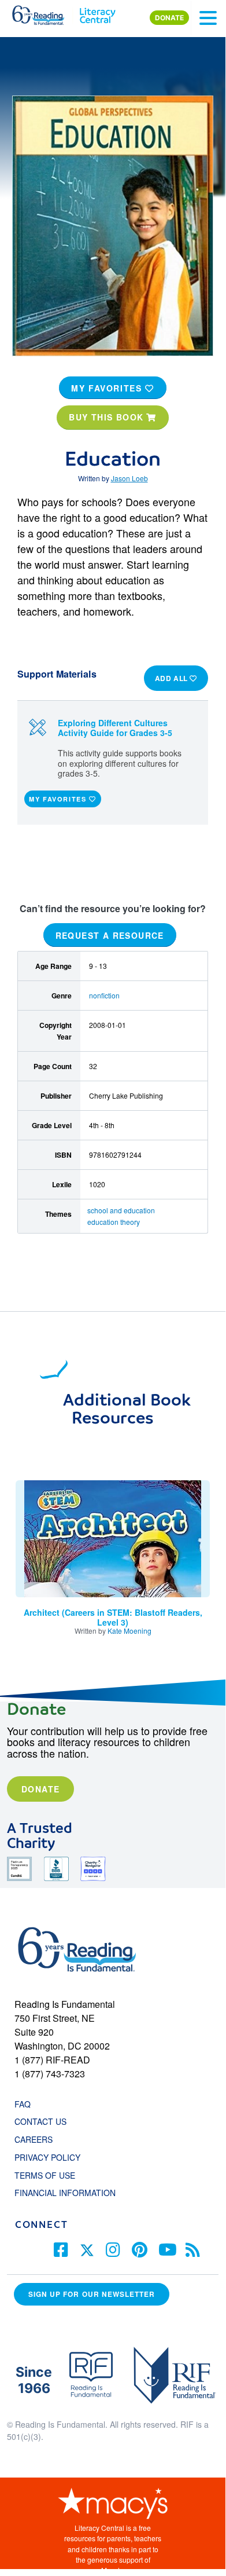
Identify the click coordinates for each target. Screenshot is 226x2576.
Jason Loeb (129, 478)
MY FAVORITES (108, 388)
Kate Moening (129, 1631)
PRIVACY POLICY (47, 2157)
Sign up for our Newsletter (92, 2294)
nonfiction (104, 995)
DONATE (169, 18)
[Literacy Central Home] (97, 13)
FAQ (23, 2104)
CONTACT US (44, 2121)
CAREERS (34, 2139)
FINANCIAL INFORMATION (65, 2193)
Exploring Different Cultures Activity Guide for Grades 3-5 (115, 728)
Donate (40, 1789)
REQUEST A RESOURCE (110, 935)
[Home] (45, 13)
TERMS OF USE (51, 2175)
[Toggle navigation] (208, 18)
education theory (114, 1222)
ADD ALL (173, 678)
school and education (121, 1210)
